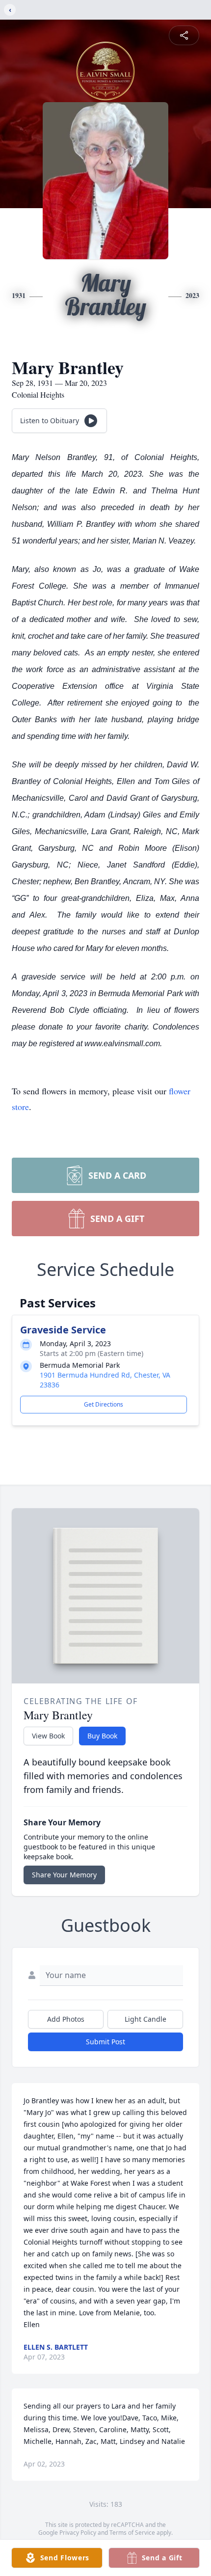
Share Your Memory (64, 1875)
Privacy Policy (78, 2533)
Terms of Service (132, 2533)
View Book (48, 1736)
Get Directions (104, 1404)
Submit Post (105, 2042)
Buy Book (102, 1736)
